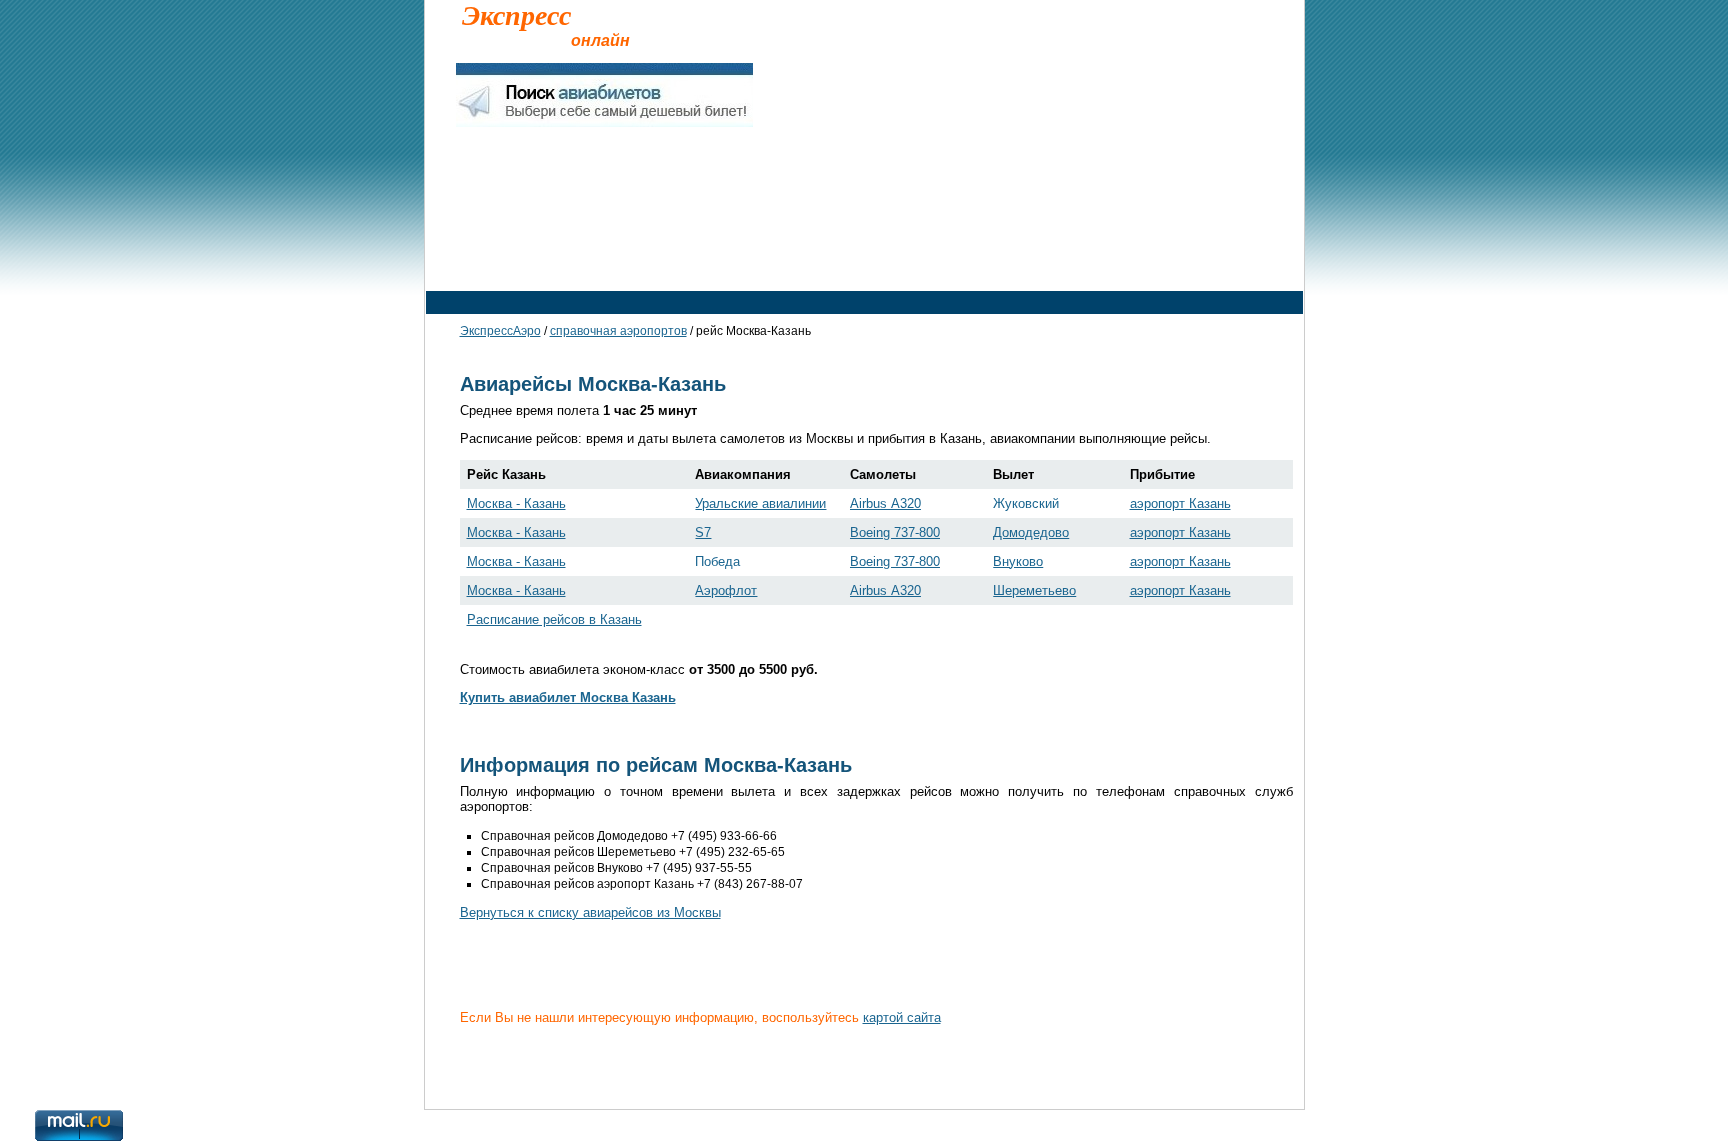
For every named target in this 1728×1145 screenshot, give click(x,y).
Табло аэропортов (1154, 261)
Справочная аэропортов (836, 261)
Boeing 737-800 (895, 532)
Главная (467, 261)
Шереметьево (1034, 590)
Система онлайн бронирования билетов (589, 1066)
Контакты (463, 1066)
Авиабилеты (687, 261)
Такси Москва (570, 261)
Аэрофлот (726, 590)
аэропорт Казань (1180, 503)
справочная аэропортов (618, 331)
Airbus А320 (885, 503)
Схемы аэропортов (1005, 261)
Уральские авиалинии (760, 503)
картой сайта (902, 1017)
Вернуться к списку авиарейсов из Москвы (590, 912)
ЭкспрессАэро (500, 331)
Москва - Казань (516, 503)
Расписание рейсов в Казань (554, 619)
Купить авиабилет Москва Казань (568, 697)
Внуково (1018, 561)
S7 (703, 532)
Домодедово (1031, 532)
